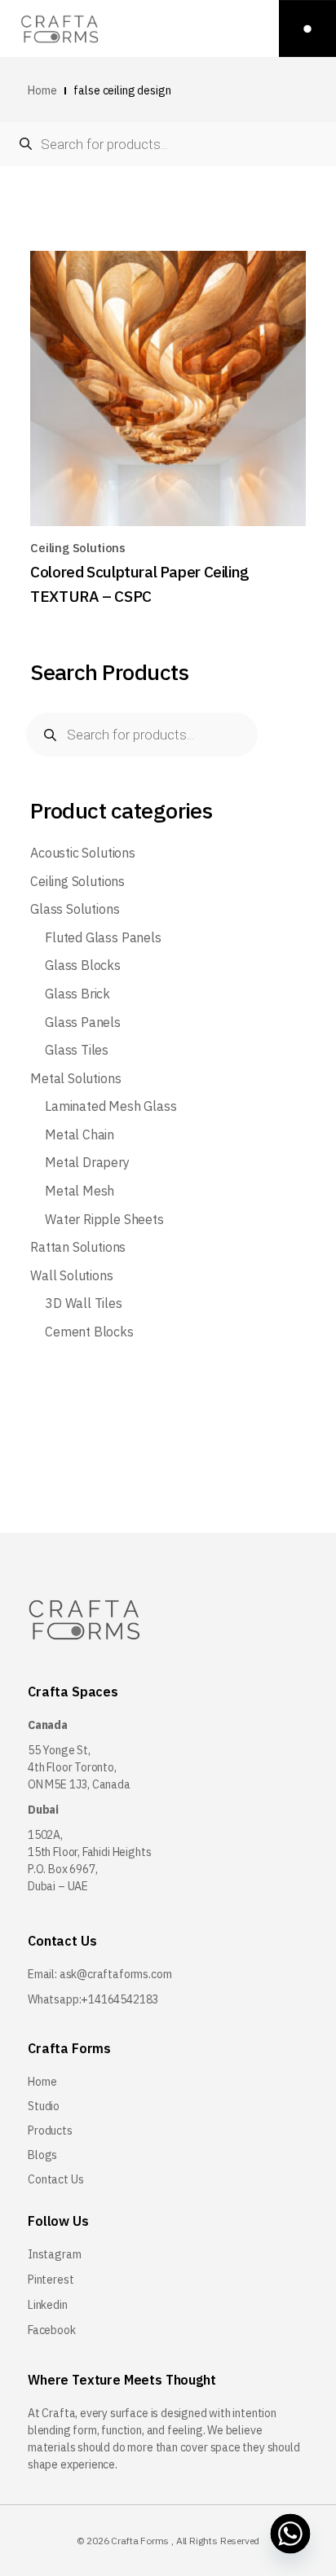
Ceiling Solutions (78, 548)
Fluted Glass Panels (103, 938)
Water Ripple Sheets (104, 1220)
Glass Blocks (83, 965)
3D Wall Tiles (84, 1303)
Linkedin (48, 2305)
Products (50, 2131)
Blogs (42, 2155)
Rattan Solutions (78, 1247)
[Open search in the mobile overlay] (168, 144)
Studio (44, 2106)
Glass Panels (83, 1023)
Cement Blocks (89, 1332)
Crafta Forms (140, 2541)
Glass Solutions (75, 909)
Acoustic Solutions (83, 853)
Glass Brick (77, 994)
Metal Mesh (80, 1191)
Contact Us (56, 2179)
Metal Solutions (75, 1079)
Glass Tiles (77, 1050)
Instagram (54, 2254)
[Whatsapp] (291, 2534)
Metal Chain (80, 1135)
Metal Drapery (87, 1163)
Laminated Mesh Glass (111, 1106)
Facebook (52, 2330)
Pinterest (51, 2280)
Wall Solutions (71, 1276)
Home (42, 2082)
